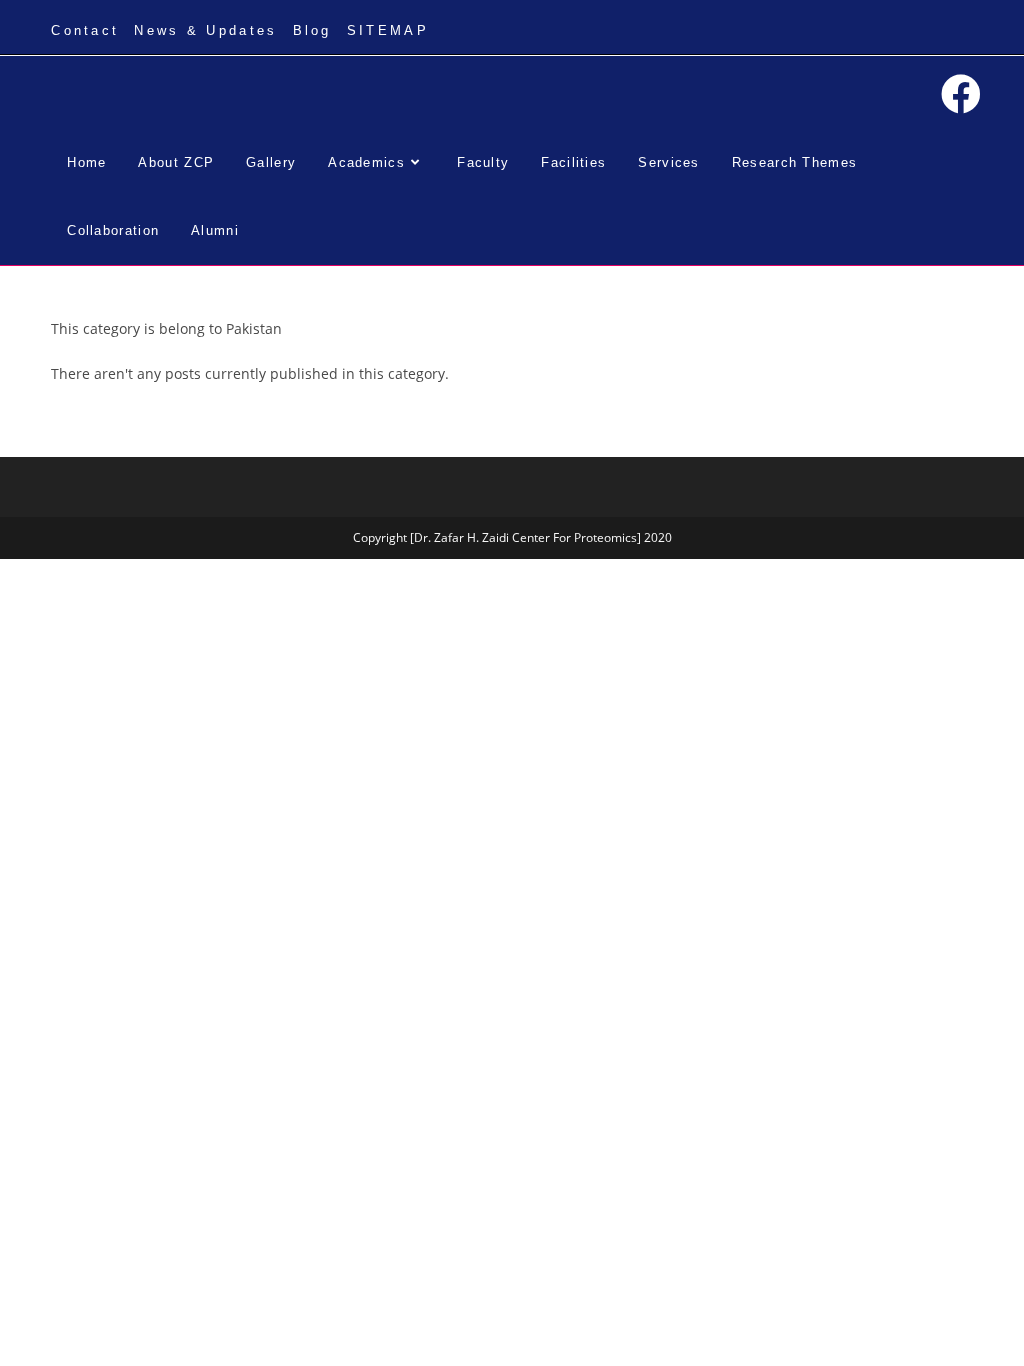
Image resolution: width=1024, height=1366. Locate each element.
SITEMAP (388, 30)
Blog (312, 30)
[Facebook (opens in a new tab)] (961, 94)
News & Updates (205, 30)
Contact (85, 30)
